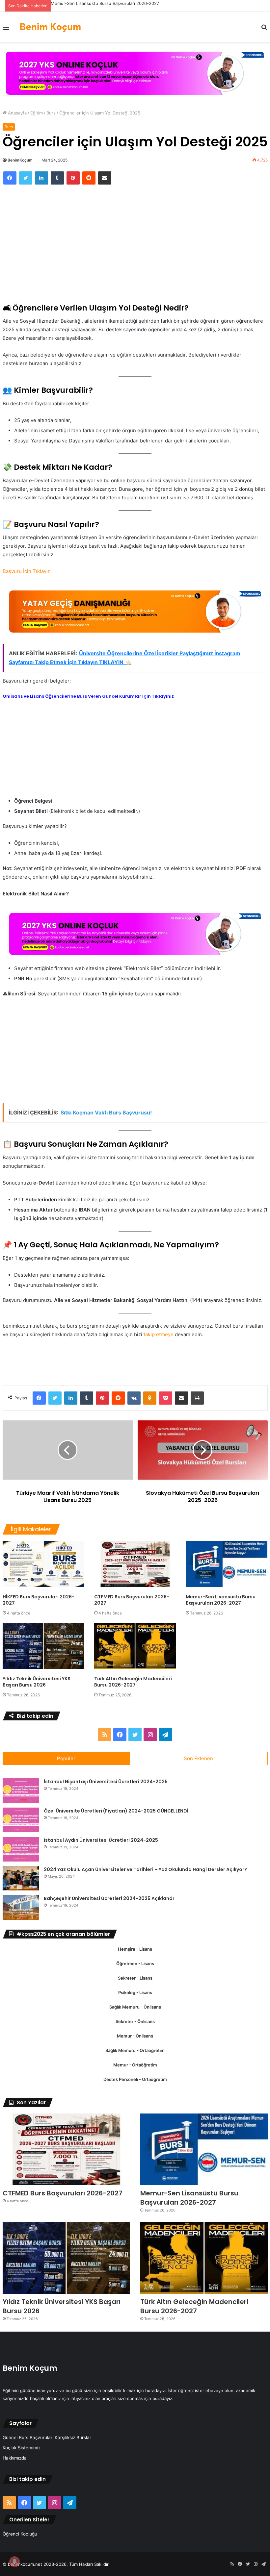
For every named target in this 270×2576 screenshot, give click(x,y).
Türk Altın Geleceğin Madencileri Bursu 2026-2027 (133, 1682)
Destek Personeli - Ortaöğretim (135, 2079)
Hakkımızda (15, 2458)
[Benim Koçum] (51, 27)
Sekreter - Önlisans (135, 2021)
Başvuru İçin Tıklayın (27, 571)
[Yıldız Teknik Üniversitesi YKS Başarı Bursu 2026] (43, 1646)
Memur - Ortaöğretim (135, 2065)
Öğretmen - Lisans (135, 1963)
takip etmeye (159, 1334)
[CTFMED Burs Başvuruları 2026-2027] (135, 1564)
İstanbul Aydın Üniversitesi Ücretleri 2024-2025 (101, 1840)
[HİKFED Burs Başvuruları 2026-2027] (43, 1564)
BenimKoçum (20, 160)
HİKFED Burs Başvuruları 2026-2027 (39, 1600)
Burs (51, 113)
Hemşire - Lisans (135, 1949)
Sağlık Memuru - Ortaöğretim (135, 2050)
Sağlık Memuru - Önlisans (135, 2007)
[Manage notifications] (14, 2562)
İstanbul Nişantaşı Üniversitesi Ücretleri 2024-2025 (106, 1782)
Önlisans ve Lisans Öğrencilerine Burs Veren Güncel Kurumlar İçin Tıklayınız (88, 696)
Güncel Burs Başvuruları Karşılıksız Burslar (47, 2438)
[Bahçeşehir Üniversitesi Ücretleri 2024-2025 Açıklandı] (21, 1907)
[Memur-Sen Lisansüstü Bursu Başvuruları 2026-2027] (227, 1564)
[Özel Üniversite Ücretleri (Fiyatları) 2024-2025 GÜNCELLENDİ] (21, 1820)
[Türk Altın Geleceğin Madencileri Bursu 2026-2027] (135, 1646)
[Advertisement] (135, 240)
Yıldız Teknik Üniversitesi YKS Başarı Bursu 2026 (37, 1682)
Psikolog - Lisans (135, 1992)
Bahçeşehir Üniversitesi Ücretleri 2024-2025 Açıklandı (109, 1898)
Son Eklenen (198, 1758)
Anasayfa (17, 113)
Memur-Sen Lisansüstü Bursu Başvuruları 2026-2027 (105, 3)
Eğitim (37, 113)
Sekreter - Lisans (135, 1978)
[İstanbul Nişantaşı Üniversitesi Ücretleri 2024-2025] (21, 1791)
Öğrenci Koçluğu (20, 2534)
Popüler (66, 1758)
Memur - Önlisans (135, 2036)
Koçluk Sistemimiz (22, 2448)
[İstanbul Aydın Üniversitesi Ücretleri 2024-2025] (21, 1849)
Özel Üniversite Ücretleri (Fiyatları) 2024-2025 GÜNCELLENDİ (116, 1811)
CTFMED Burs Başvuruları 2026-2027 (132, 1600)
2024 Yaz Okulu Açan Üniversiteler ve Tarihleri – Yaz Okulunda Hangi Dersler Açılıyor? (145, 1869)
